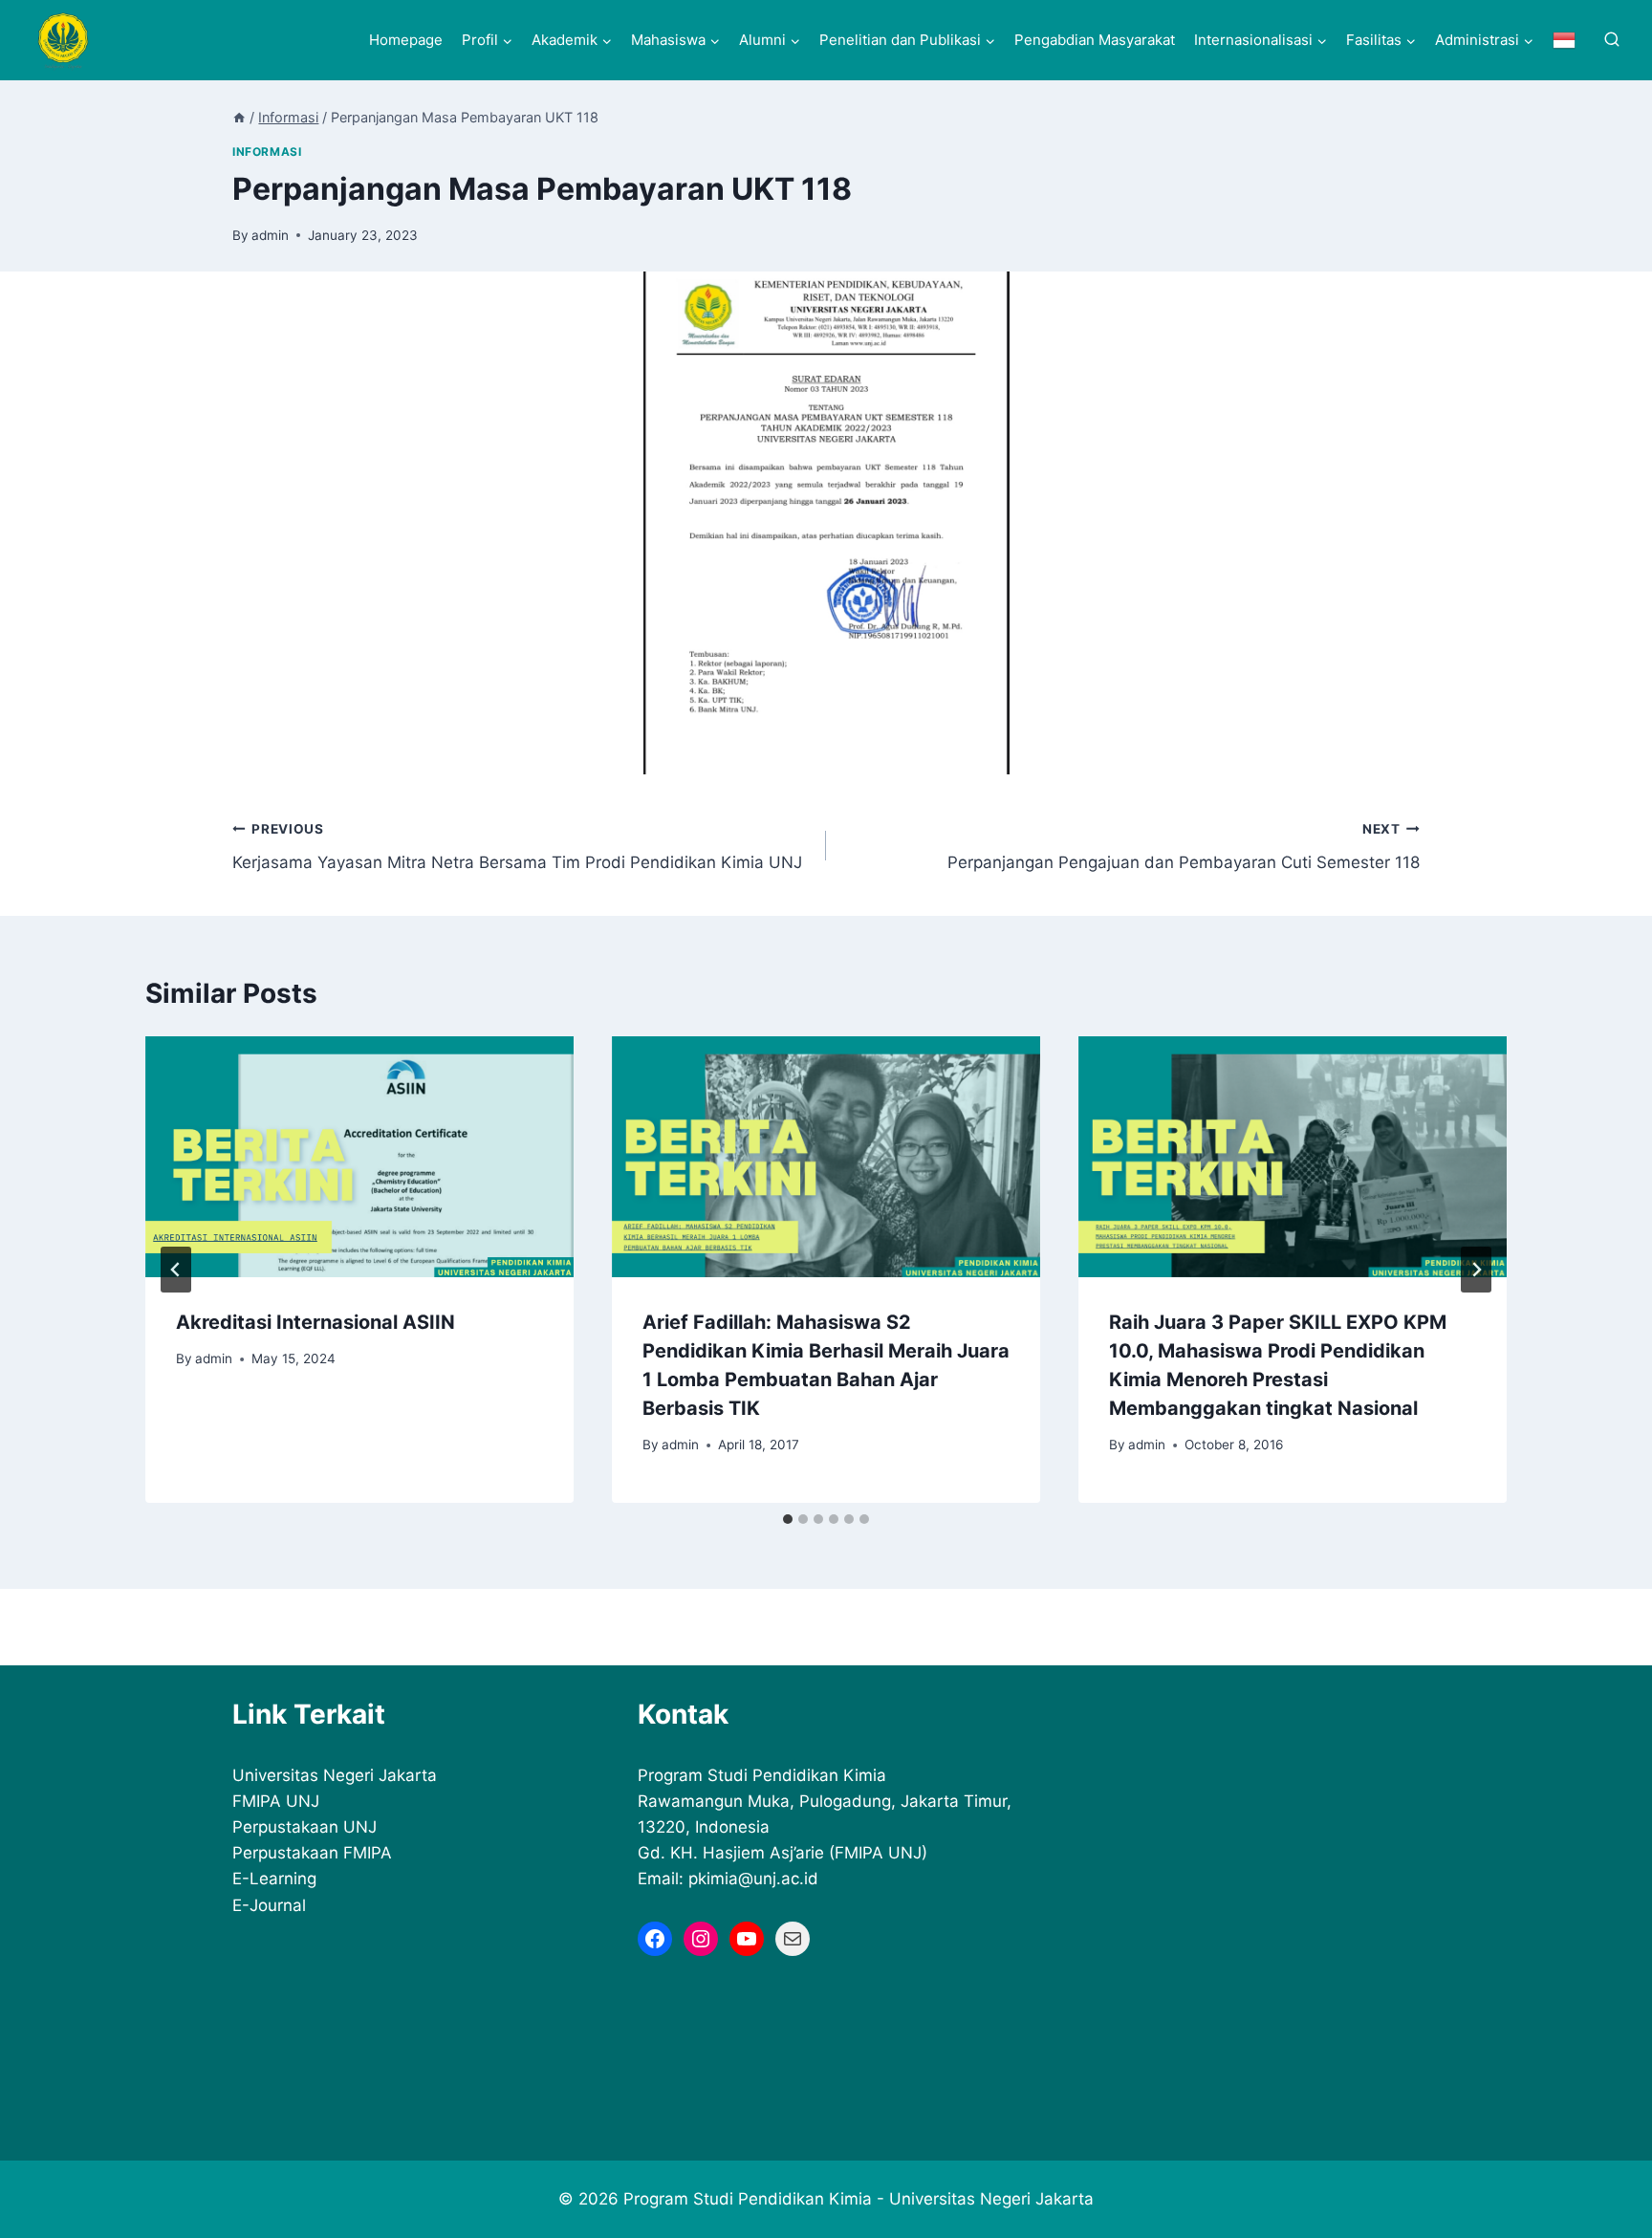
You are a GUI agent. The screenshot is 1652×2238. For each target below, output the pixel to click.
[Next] (1476, 1270)
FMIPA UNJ (276, 1801)
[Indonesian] (1564, 40)
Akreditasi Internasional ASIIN (315, 1322)
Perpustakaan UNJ (304, 1827)
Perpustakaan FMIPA (312, 1853)
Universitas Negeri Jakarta (335, 1775)
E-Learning (274, 1879)
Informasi (267, 152)
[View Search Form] (1612, 40)
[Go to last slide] (176, 1270)
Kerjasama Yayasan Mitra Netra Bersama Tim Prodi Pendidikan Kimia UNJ (517, 847)
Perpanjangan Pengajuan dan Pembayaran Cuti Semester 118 (1184, 847)
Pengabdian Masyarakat (1095, 40)
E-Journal (269, 1905)
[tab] (788, 1519)
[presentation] (359, 1157)
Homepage (406, 40)
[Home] (239, 117)
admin (270, 235)
